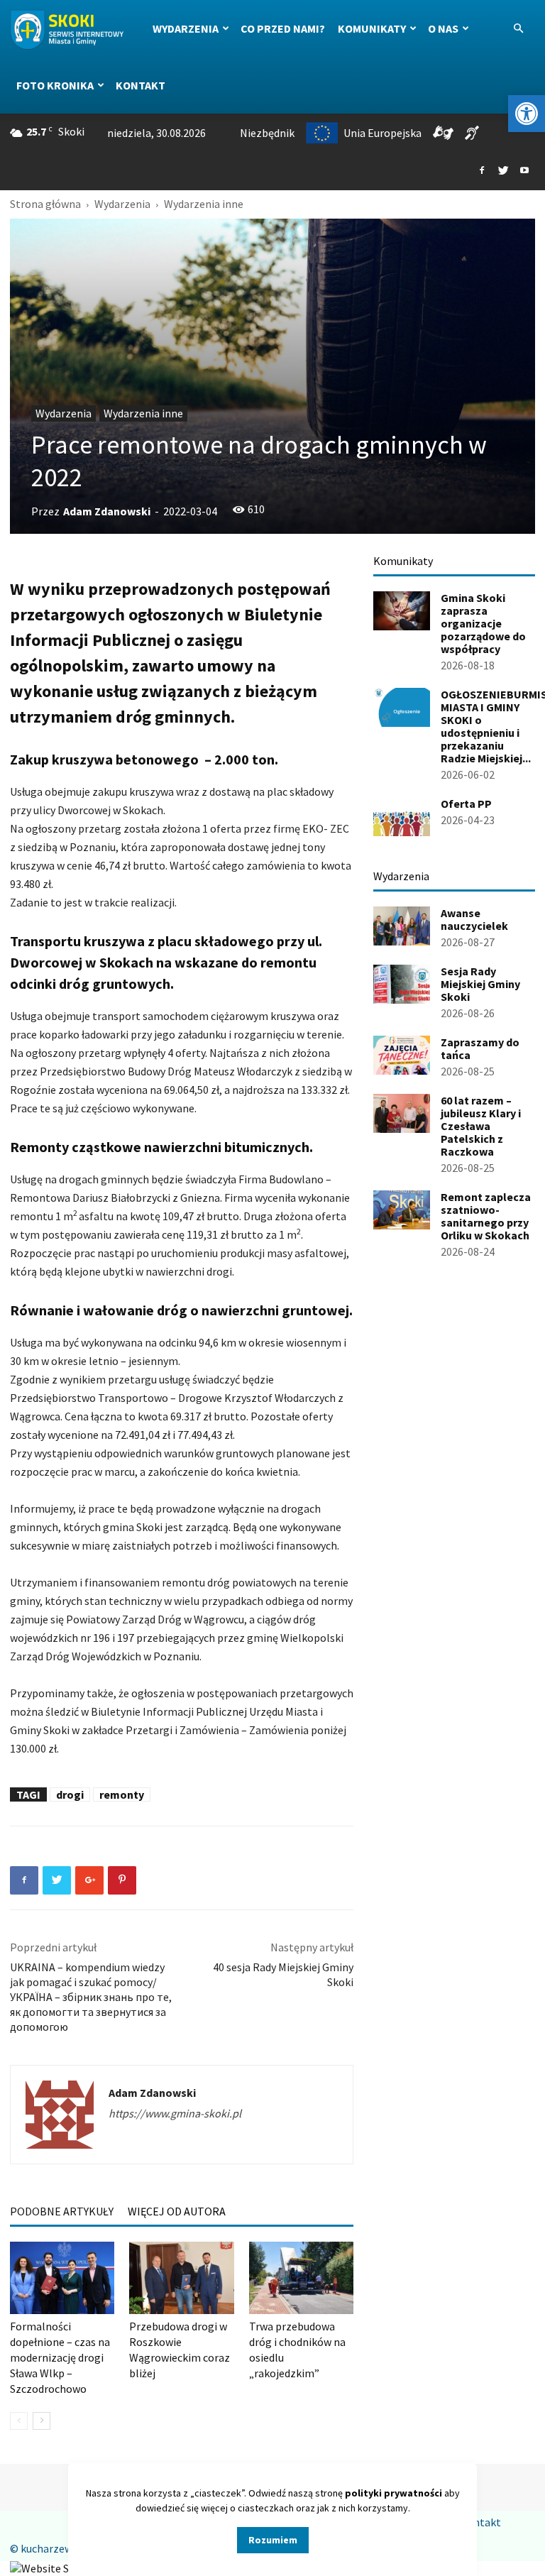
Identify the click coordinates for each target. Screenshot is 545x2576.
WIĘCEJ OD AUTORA (177, 2211)
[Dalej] (42, 2421)
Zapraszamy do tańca (480, 1048)
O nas (443, 28)
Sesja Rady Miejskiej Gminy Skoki (480, 984)
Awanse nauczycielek (474, 919)
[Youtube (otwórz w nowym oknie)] (524, 171)
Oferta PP (466, 804)
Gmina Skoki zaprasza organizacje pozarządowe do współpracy (483, 623)
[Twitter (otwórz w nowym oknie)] (503, 171)
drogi (70, 1794)
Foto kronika (55, 85)
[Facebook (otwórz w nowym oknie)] (482, 171)
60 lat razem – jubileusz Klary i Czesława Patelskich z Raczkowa (481, 1126)
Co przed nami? (283, 28)
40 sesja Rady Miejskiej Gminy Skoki (283, 1974)
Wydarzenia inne (143, 413)
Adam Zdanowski (107, 511)
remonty (122, 1794)
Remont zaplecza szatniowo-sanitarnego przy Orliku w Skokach (486, 1216)
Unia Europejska (382, 133)
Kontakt (141, 85)
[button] (527, 114)
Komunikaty (372, 28)
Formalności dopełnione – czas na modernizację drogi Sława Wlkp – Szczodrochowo (60, 2357)
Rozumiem (273, 2540)
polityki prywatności (393, 2493)
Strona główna (45, 204)
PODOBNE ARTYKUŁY (62, 2211)
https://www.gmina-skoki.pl (175, 2113)
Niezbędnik (267, 133)
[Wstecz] (19, 2421)
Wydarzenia (186, 28)
